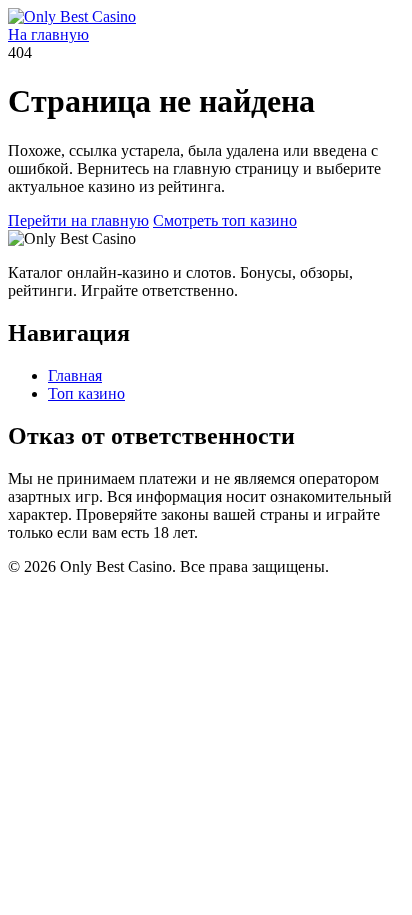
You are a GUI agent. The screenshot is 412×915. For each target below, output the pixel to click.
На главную (48, 34)
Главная (75, 375)
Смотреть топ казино (225, 220)
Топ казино (86, 393)
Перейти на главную (78, 220)
